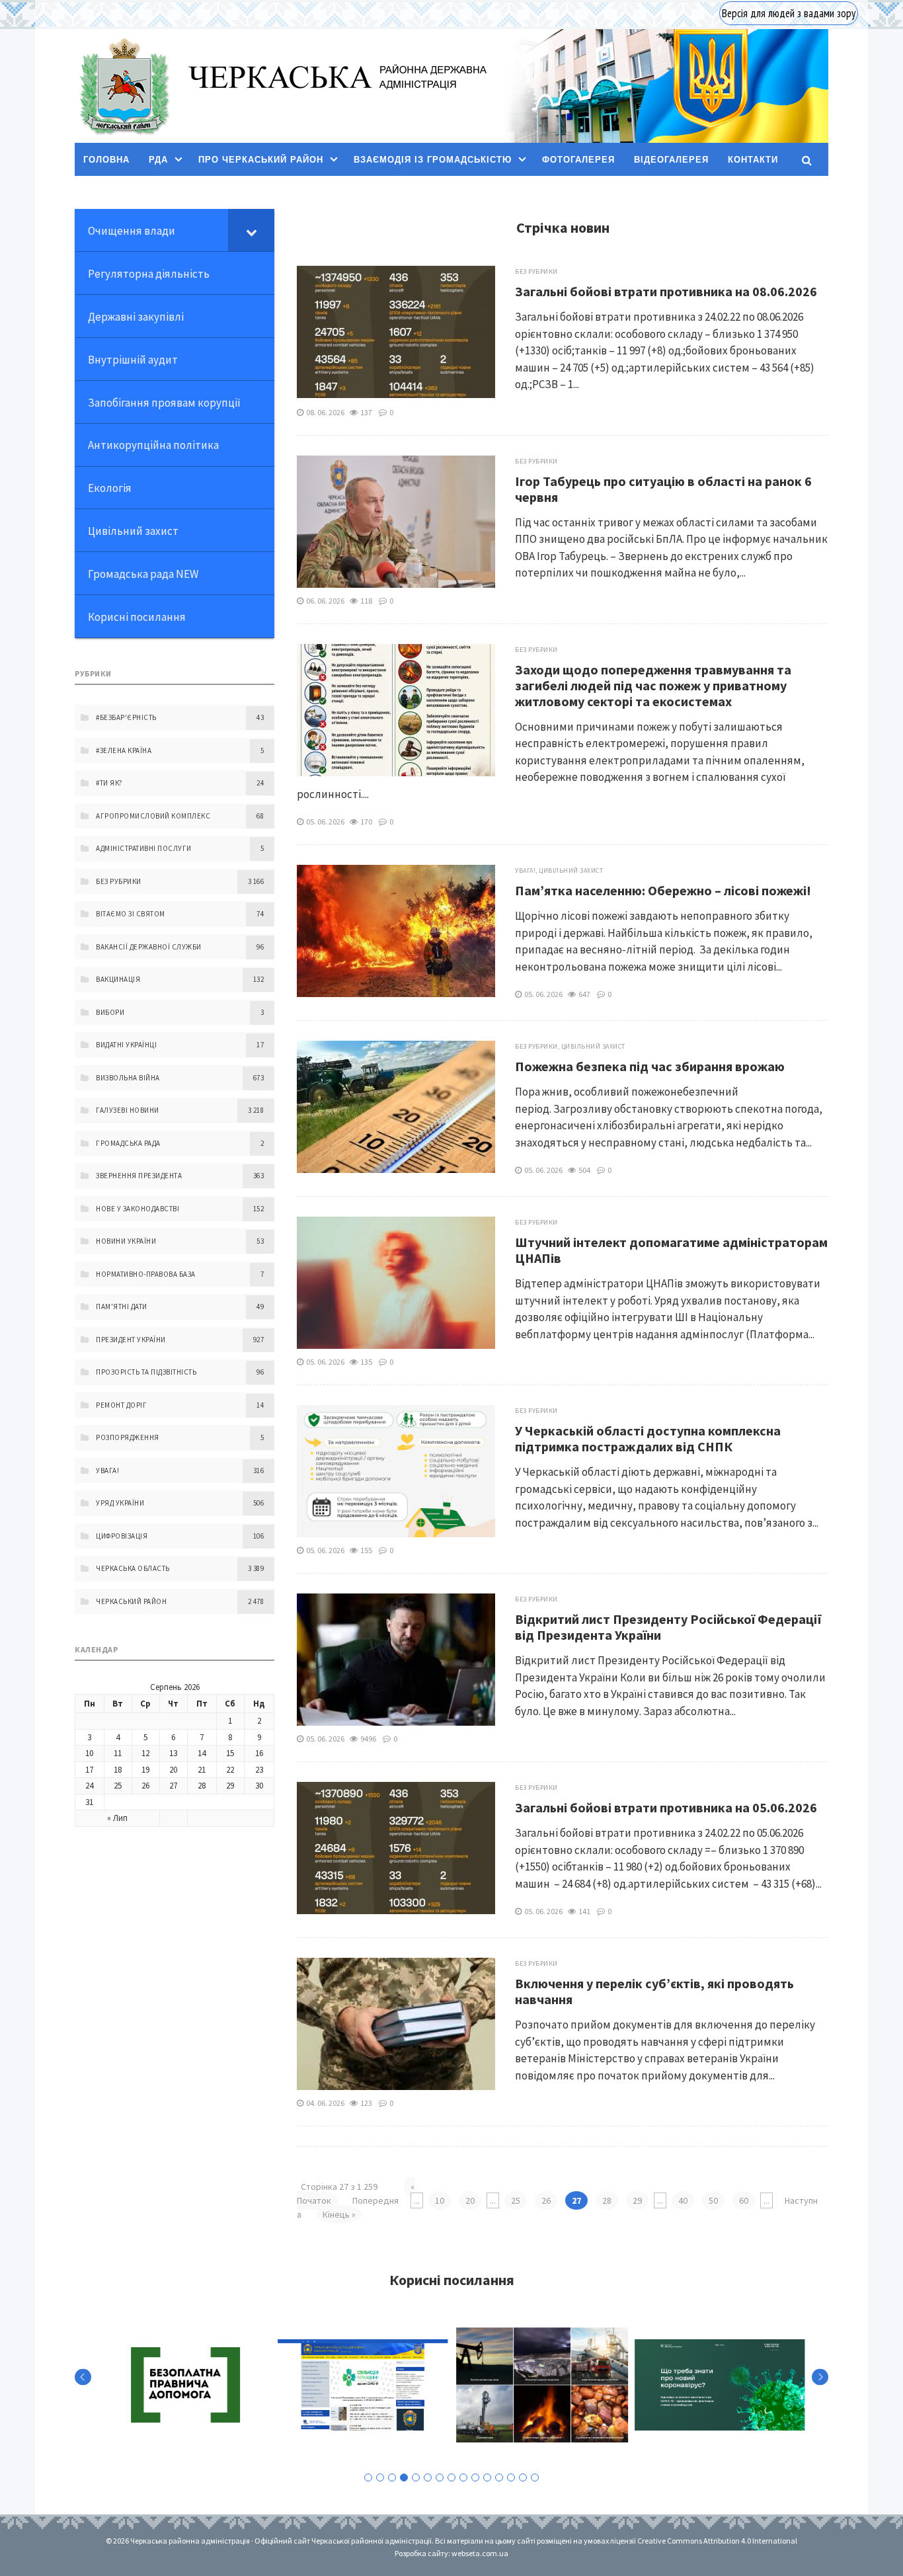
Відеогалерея (671, 160)
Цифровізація (122, 1536)
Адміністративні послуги (144, 848)
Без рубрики (536, 271)
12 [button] (499, 2477)
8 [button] (451, 2477)
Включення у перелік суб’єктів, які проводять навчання (654, 1991)
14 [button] (523, 2477)
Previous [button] (83, 2377)
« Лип (117, 1818)
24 (89, 1786)
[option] (184, 2385)
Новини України (126, 1241)
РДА (158, 160)
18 (118, 1770)
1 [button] (368, 2477)
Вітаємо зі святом (131, 914)
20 (470, 2200)
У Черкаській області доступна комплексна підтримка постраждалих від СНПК (648, 1438)
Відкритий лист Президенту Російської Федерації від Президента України (669, 1627)
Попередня (375, 2200)
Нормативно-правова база (146, 1274)
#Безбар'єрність (126, 717)
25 (516, 2200)
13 (173, 1753)
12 (145, 1753)
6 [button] (428, 2477)
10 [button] (475, 2477)
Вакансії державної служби (149, 947)
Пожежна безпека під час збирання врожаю (650, 1066)
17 (89, 1770)
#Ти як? (109, 783)
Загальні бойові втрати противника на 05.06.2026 (666, 1807)
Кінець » (339, 2214)
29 (637, 2200)
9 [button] (463, 2477)
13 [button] (511, 2477)
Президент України (131, 1340)
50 (713, 2200)
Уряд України (120, 1503)
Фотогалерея (578, 160)
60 (744, 2200)
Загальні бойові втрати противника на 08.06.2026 (666, 291)
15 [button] (535, 2477)
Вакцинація (118, 979)
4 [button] (404, 2477)
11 (118, 1753)
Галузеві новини (128, 1110)
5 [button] (416, 2477)
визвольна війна (128, 1078)
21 (202, 1770)
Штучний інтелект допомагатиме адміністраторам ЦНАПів (671, 1250)
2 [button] (380, 2477)
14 (202, 1753)
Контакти (753, 160)
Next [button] (820, 2377)
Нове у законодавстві (137, 1209)
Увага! (525, 870)
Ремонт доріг (121, 1405)
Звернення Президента (139, 1176)
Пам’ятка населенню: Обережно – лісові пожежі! (663, 890)
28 (607, 2200)
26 (546, 2200)
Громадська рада (128, 1143)
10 (440, 2200)
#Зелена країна (124, 750)
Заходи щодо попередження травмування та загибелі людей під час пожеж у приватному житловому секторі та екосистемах (653, 685)
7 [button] (440, 2477)
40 (683, 2200)
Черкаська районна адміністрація (124, 86)
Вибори (110, 1012)
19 (145, 1770)
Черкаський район (131, 1601)
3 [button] (392, 2477)
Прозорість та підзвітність (146, 1372)
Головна (106, 160)
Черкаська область (133, 1568)
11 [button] (487, 2477)
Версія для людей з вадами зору (789, 13)
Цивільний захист (571, 870)
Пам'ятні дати (122, 1307)
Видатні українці (126, 1045)
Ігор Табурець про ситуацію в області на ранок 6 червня (663, 489)
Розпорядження (128, 1437)
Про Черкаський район (261, 160)
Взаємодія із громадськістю (433, 160)
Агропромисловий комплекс (153, 816)
